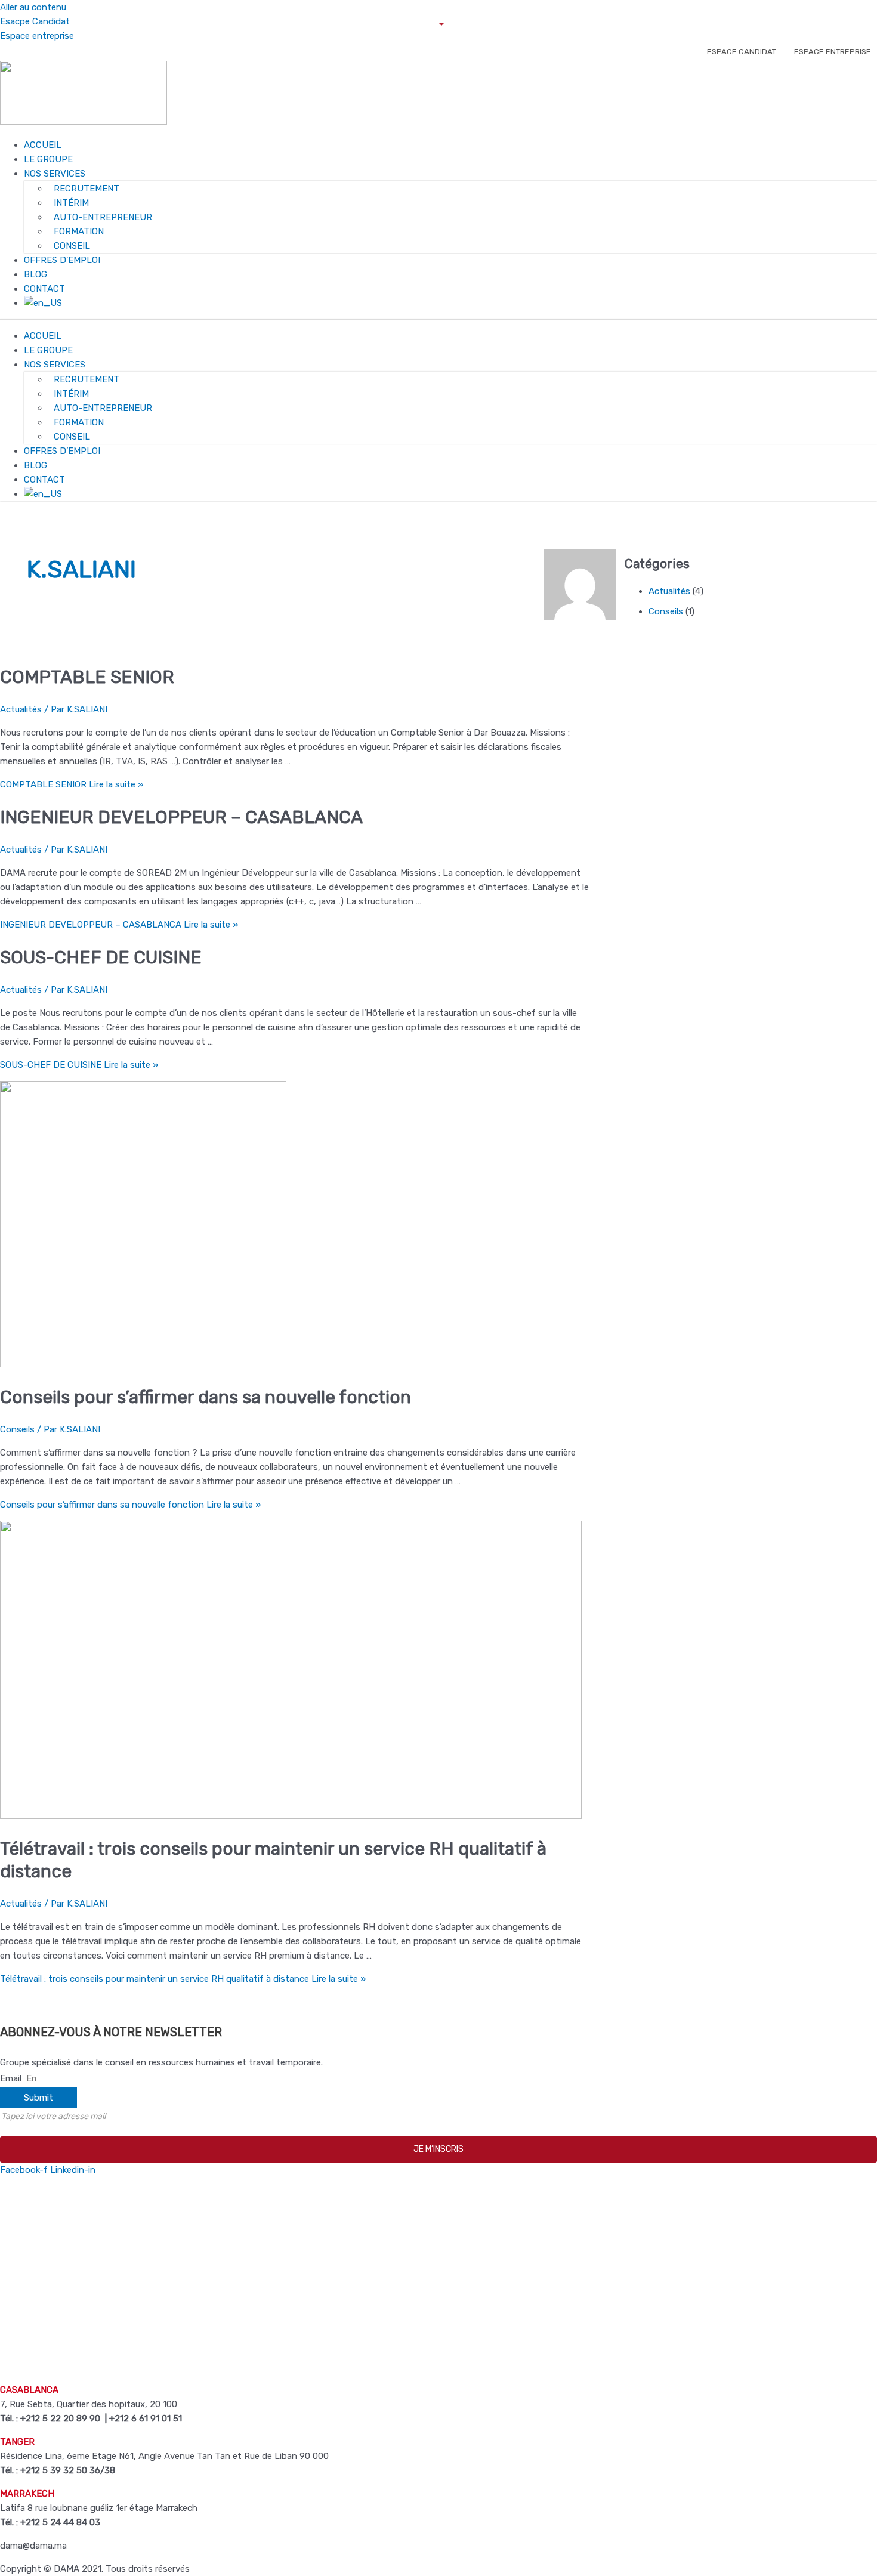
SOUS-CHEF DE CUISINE (101, 957)
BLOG (35, 274)
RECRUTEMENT (87, 189)
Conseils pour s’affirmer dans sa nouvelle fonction (206, 1397)
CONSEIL (72, 246)
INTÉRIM (71, 203)
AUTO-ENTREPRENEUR (103, 217)
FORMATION (79, 231)
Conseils (17, 1429)
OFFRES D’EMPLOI (62, 260)
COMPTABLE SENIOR (87, 677)
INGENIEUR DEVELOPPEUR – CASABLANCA (181, 817)
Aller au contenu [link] (33, 7)
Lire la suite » (72, 784)
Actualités (21, 709)
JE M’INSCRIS (438, 2149)
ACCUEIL (43, 145)
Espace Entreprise (833, 52)
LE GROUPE (48, 159)
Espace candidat (742, 52)
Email (12, 2078)
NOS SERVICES (55, 174)
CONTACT (44, 289)
